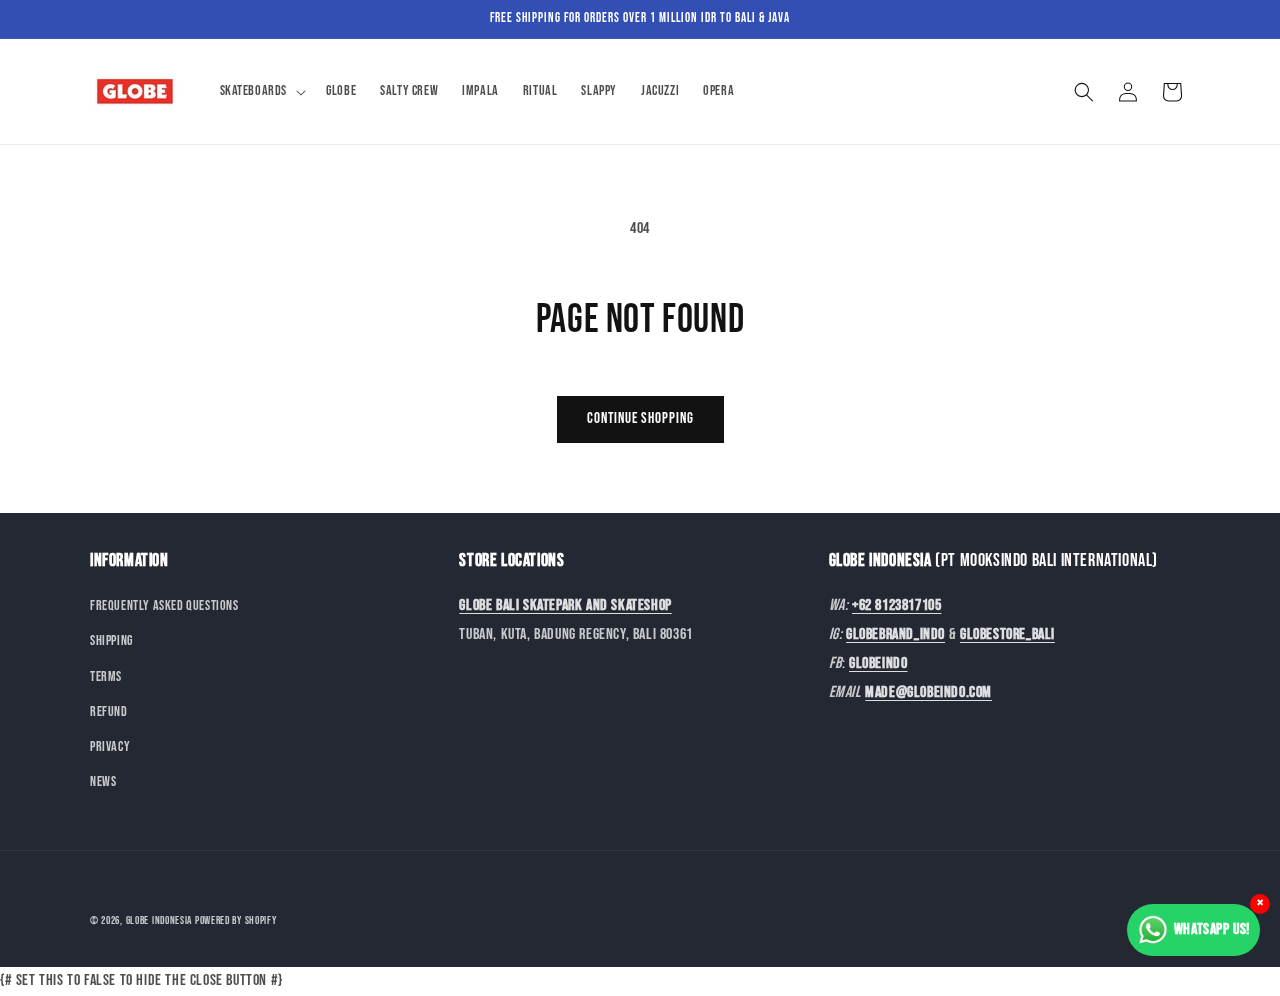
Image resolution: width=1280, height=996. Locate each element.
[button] (261, 91)
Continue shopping (640, 418)
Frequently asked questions (164, 606)
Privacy (110, 746)
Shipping (111, 641)
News (103, 782)
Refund (109, 711)
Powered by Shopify (236, 920)
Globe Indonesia (159, 920)
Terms (106, 676)
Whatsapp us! (1212, 929)
